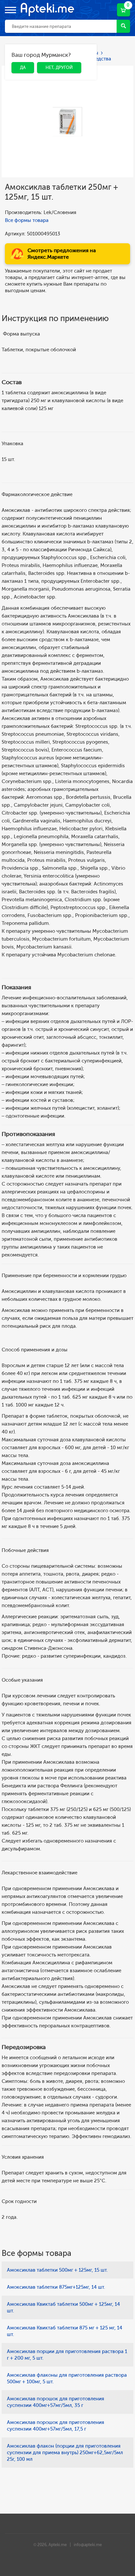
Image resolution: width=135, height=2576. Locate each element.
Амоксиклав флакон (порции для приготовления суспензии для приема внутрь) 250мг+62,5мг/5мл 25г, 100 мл (65, 2453)
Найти (123, 26)
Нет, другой (54, 56)
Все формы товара (27, 220)
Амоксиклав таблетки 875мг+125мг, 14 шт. (56, 2287)
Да (18, 56)
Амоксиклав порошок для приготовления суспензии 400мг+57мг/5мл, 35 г (56, 2402)
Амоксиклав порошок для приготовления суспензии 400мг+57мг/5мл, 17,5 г (56, 2426)
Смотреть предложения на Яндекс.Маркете (62, 254)
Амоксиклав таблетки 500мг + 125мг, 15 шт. (57, 2270)
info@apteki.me (88, 2545)
